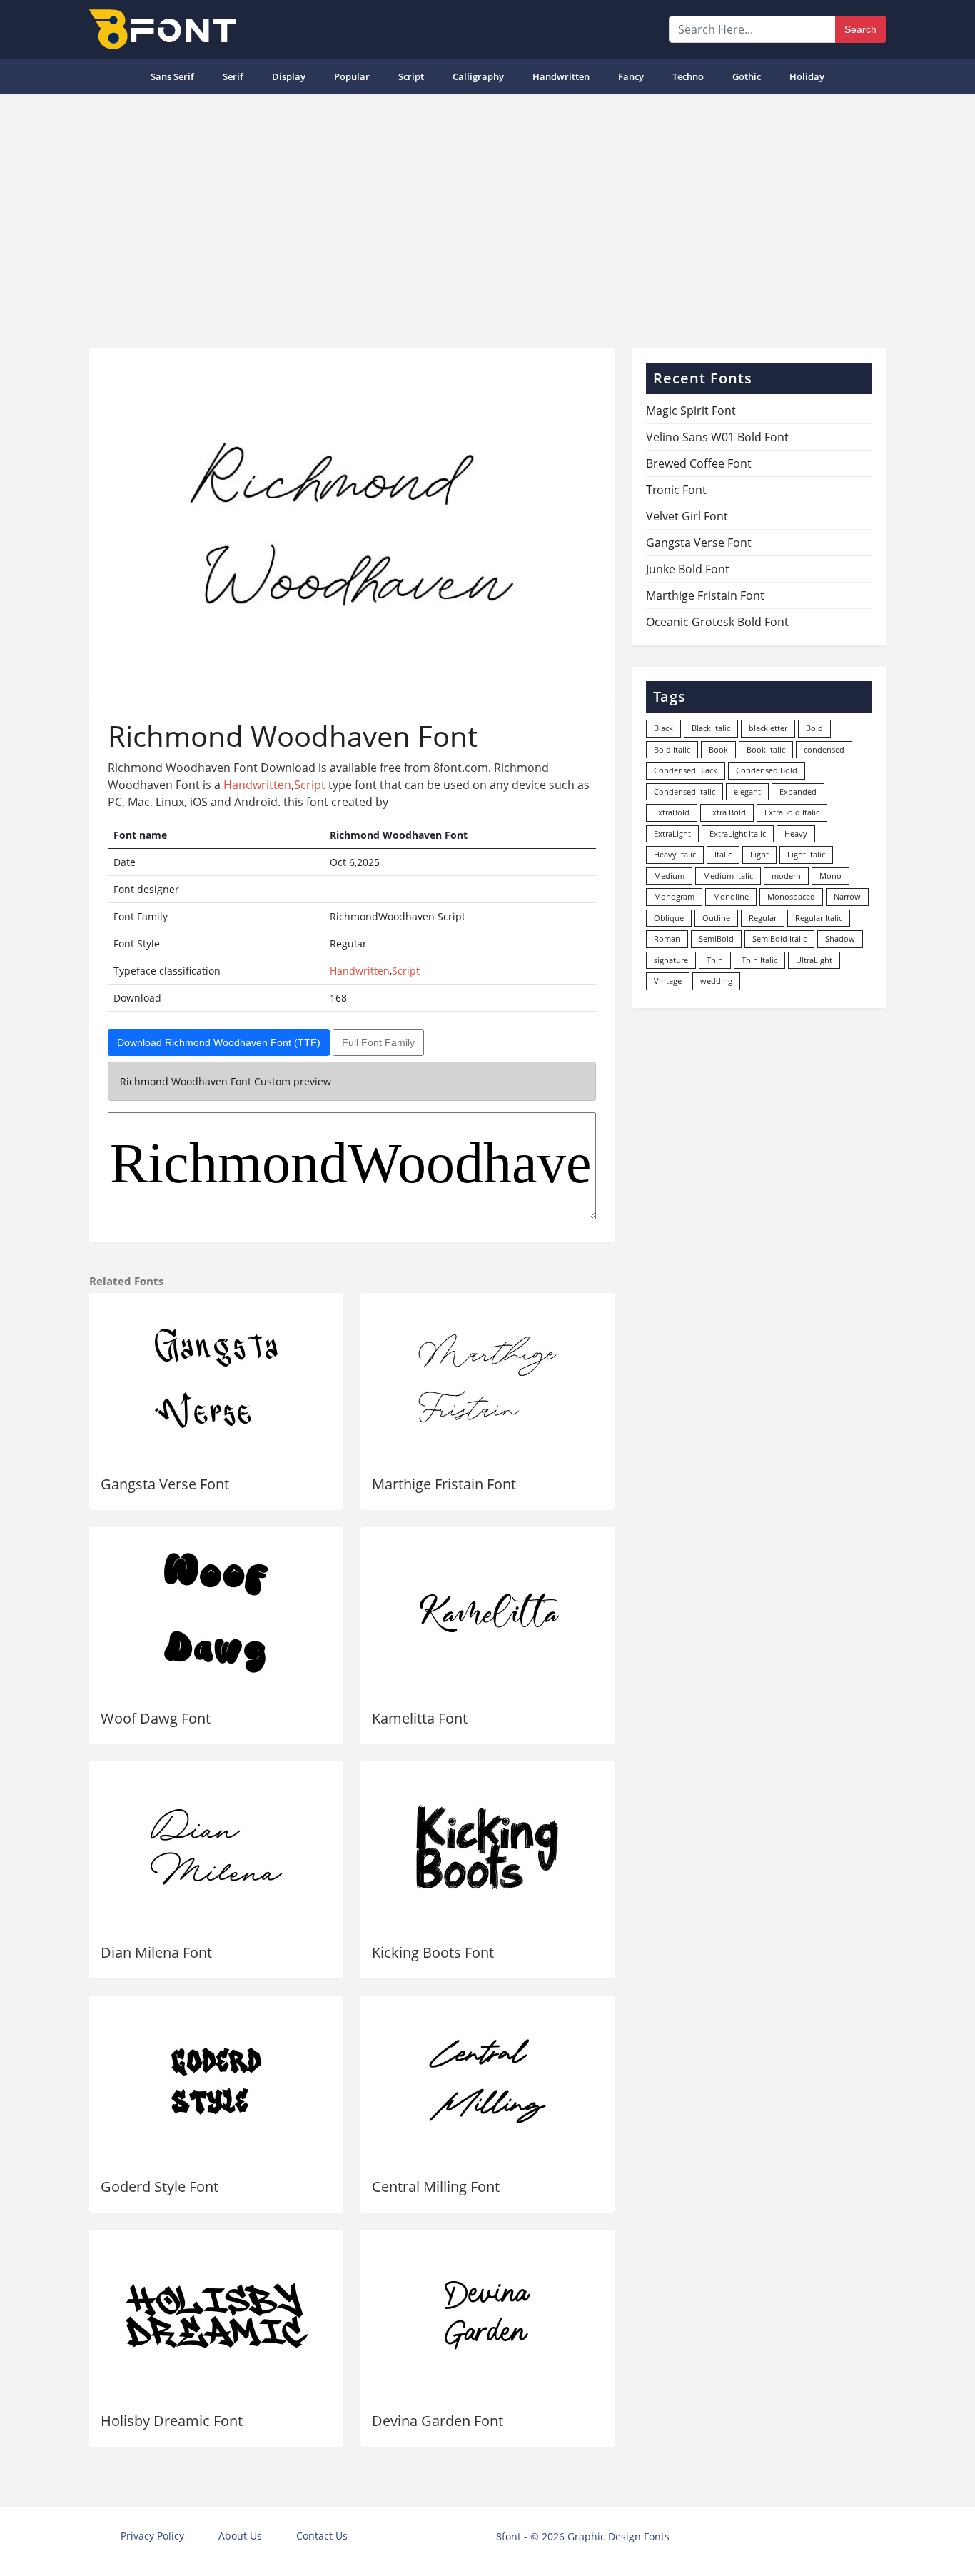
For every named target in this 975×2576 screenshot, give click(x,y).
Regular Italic (819, 918)
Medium (669, 876)
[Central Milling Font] (487, 2081)
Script (411, 76)
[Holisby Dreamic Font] (216, 2315)
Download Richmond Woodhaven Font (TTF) (219, 1042)
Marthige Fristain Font (444, 1484)
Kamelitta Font (420, 1718)
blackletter (768, 728)
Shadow (840, 939)
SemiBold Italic (779, 939)
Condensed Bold (767, 770)
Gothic (747, 76)
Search (860, 29)
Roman (667, 939)
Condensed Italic (684, 791)
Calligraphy (478, 76)
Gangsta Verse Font (165, 1484)
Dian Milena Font (156, 1952)
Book (718, 749)
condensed (824, 749)
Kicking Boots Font (433, 1952)
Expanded (798, 791)
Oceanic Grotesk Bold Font (717, 622)
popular (352, 76)
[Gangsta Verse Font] (216, 1379)
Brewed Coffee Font (699, 463)
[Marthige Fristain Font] (487, 1379)
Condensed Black (686, 770)
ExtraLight (672, 834)
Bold (814, 728)
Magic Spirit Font (691, 411)
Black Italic (711, 728)
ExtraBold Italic (792, 812)
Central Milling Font (436, 2187)
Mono (830, 876)
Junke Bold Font (688, 569)
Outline (716, 918)
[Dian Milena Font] (216, 1847)
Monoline (731, 896)
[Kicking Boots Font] (487, 1847)
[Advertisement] (487, 216)
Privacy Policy (152, 2536)
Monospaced (791, 896)
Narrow (847, 896)
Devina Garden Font (438, 2421)
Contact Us (322, 2536)
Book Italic (766, 749)
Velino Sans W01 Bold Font (717, 437)
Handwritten (561, 76)
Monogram (674, 896)
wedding (716, 981)
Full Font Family (378, 1042)
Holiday (807, 76)
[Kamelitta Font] (487, 1613)
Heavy (796, 834)
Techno (688, 76)
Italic (723, 854)
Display (289, 76)
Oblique (669, 918)
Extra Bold (727, 812)
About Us (240, 2536)
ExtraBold (672, 812)
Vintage (668, 981)
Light (759, 854)
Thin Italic (759, 960)
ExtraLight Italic (738, 834)
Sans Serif (172, 76)
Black (663, 728)
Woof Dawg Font (156, 1718)
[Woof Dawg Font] (216, 1613)
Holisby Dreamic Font (172, 2421)
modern (786, 876)
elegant (747, 791)
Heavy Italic (675, 854)
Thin (715, 960)
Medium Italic (728, 876)
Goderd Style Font (160, 2187)
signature (671, 960)
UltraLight (814, 960)
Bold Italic (672, 749)
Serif (233, 76)
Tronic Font (676, 490)
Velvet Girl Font (687, 516)
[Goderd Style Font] (216, 2081)
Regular (763, 918)
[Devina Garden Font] (487, 2315)
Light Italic (806, 854)
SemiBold (716, 939)
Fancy (631, 76)
